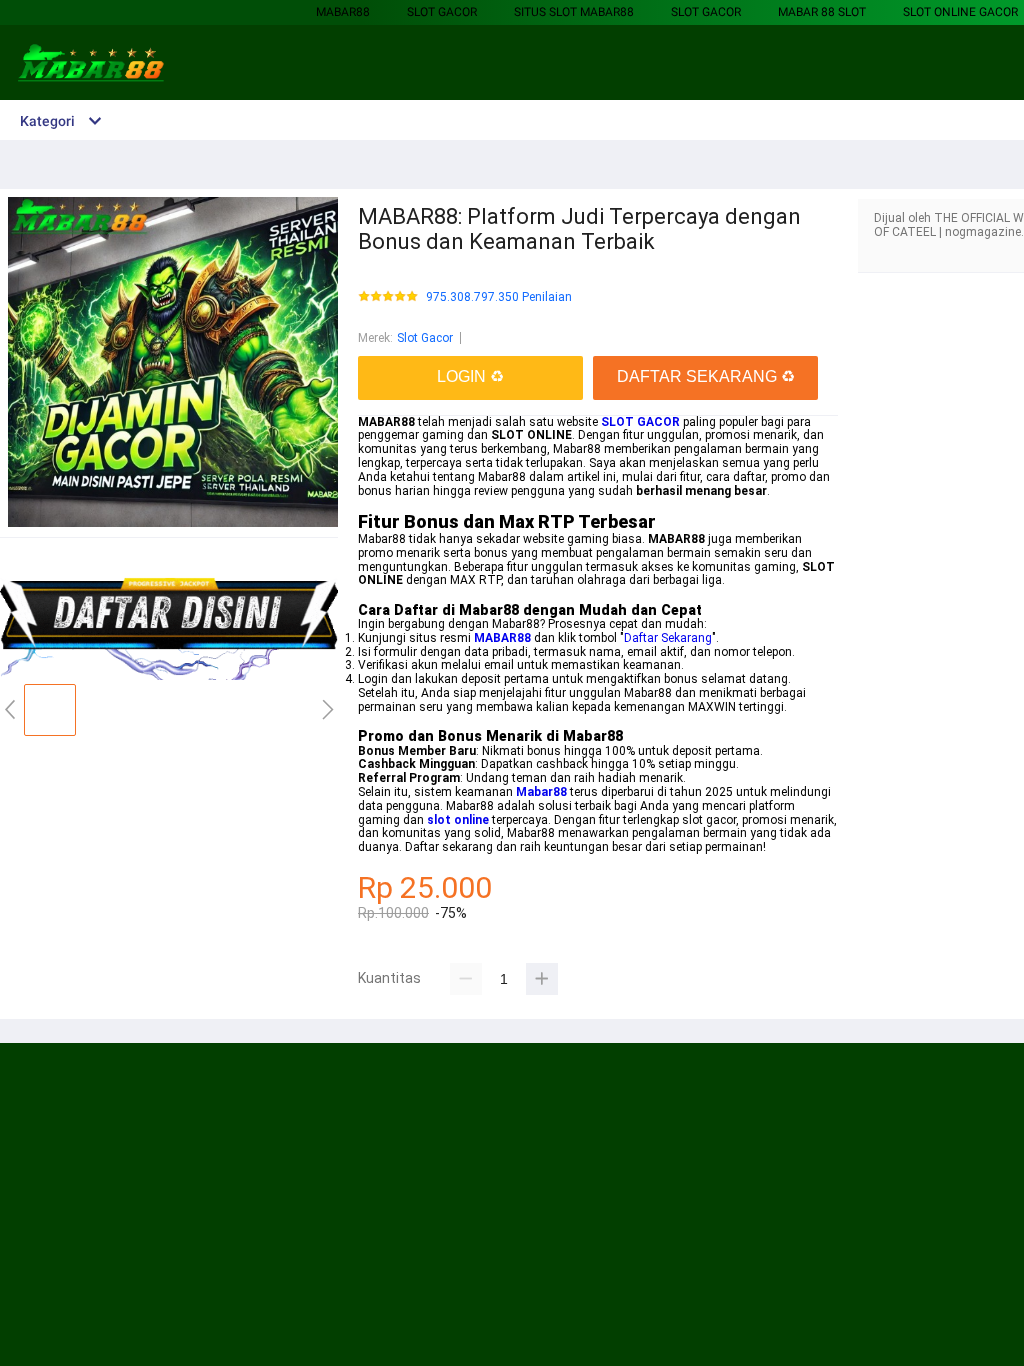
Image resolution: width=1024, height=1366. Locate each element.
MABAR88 (343, 12)
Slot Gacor (442, 12)
